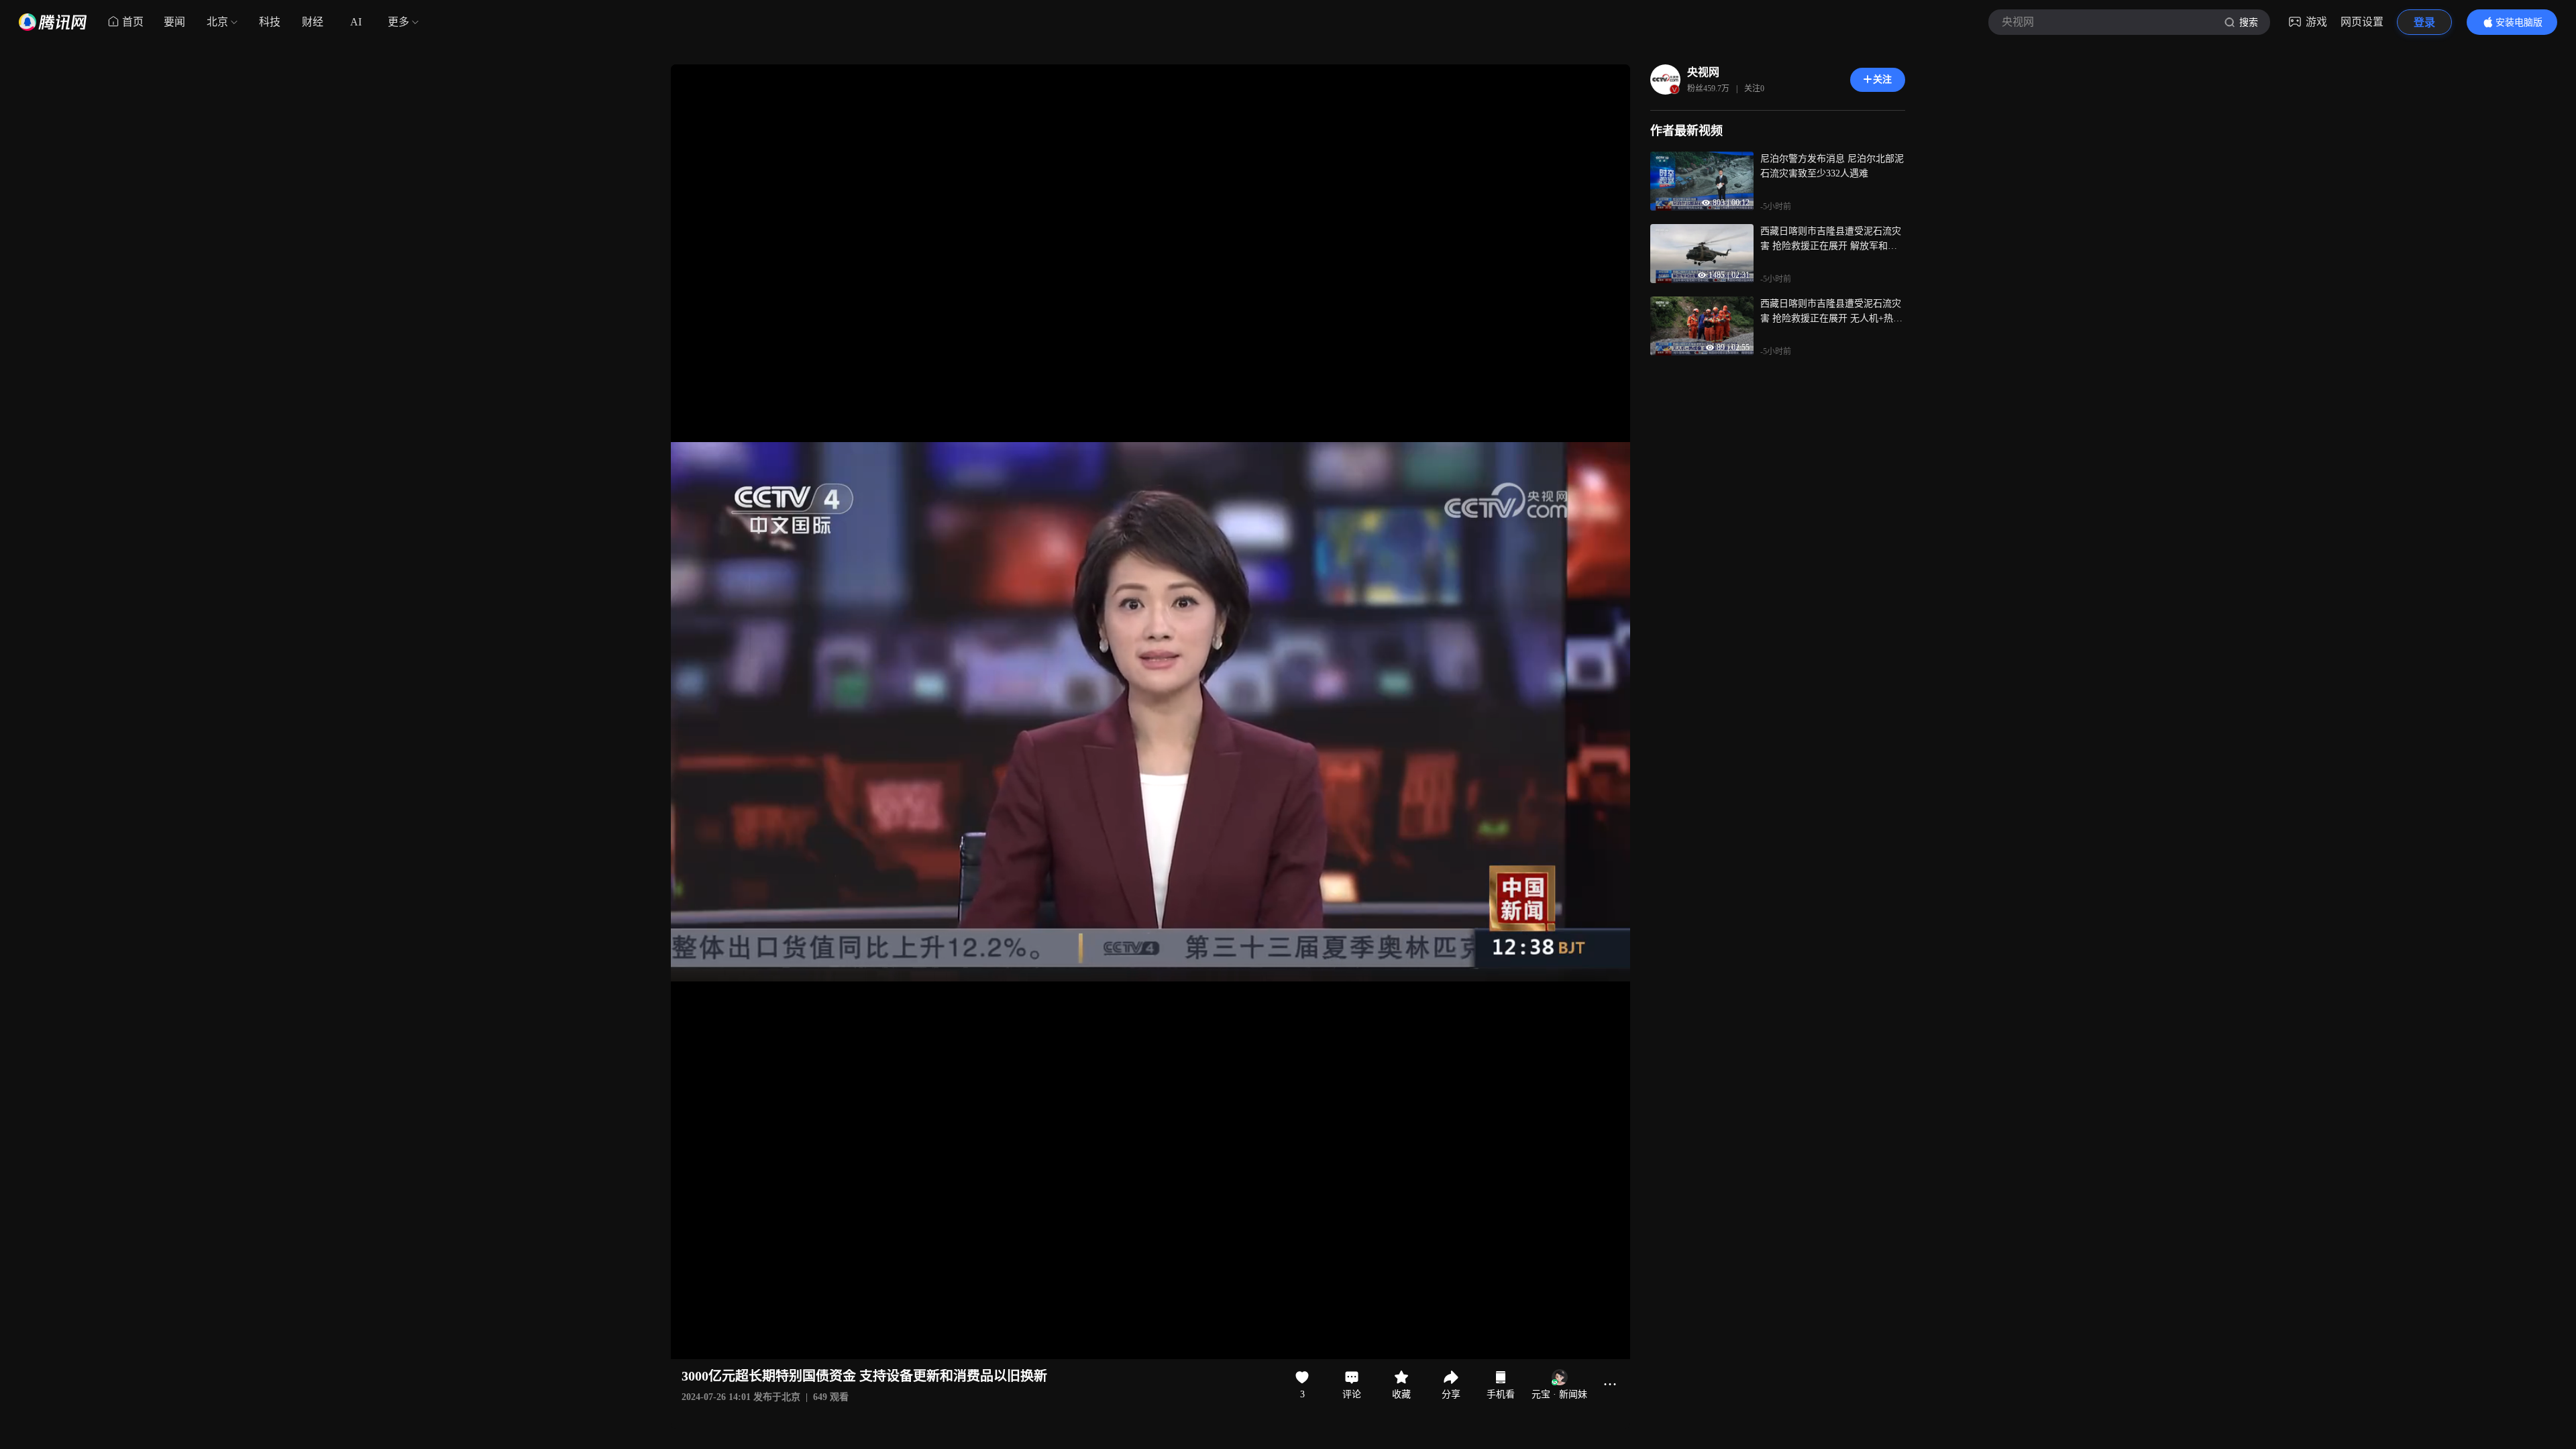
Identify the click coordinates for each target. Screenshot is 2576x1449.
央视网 (1703, 72)
